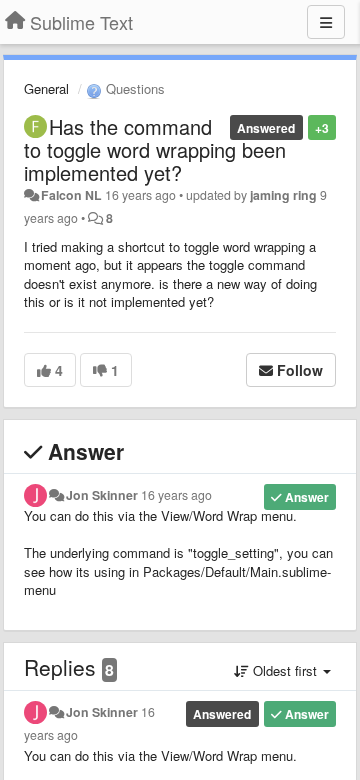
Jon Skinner (102, 495)
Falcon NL (71, 195)
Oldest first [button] (285, 670)
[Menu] (326, 22)
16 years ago (176, 495)
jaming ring (283, 195)
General (46, 88)
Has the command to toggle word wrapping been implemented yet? (155, 149)
